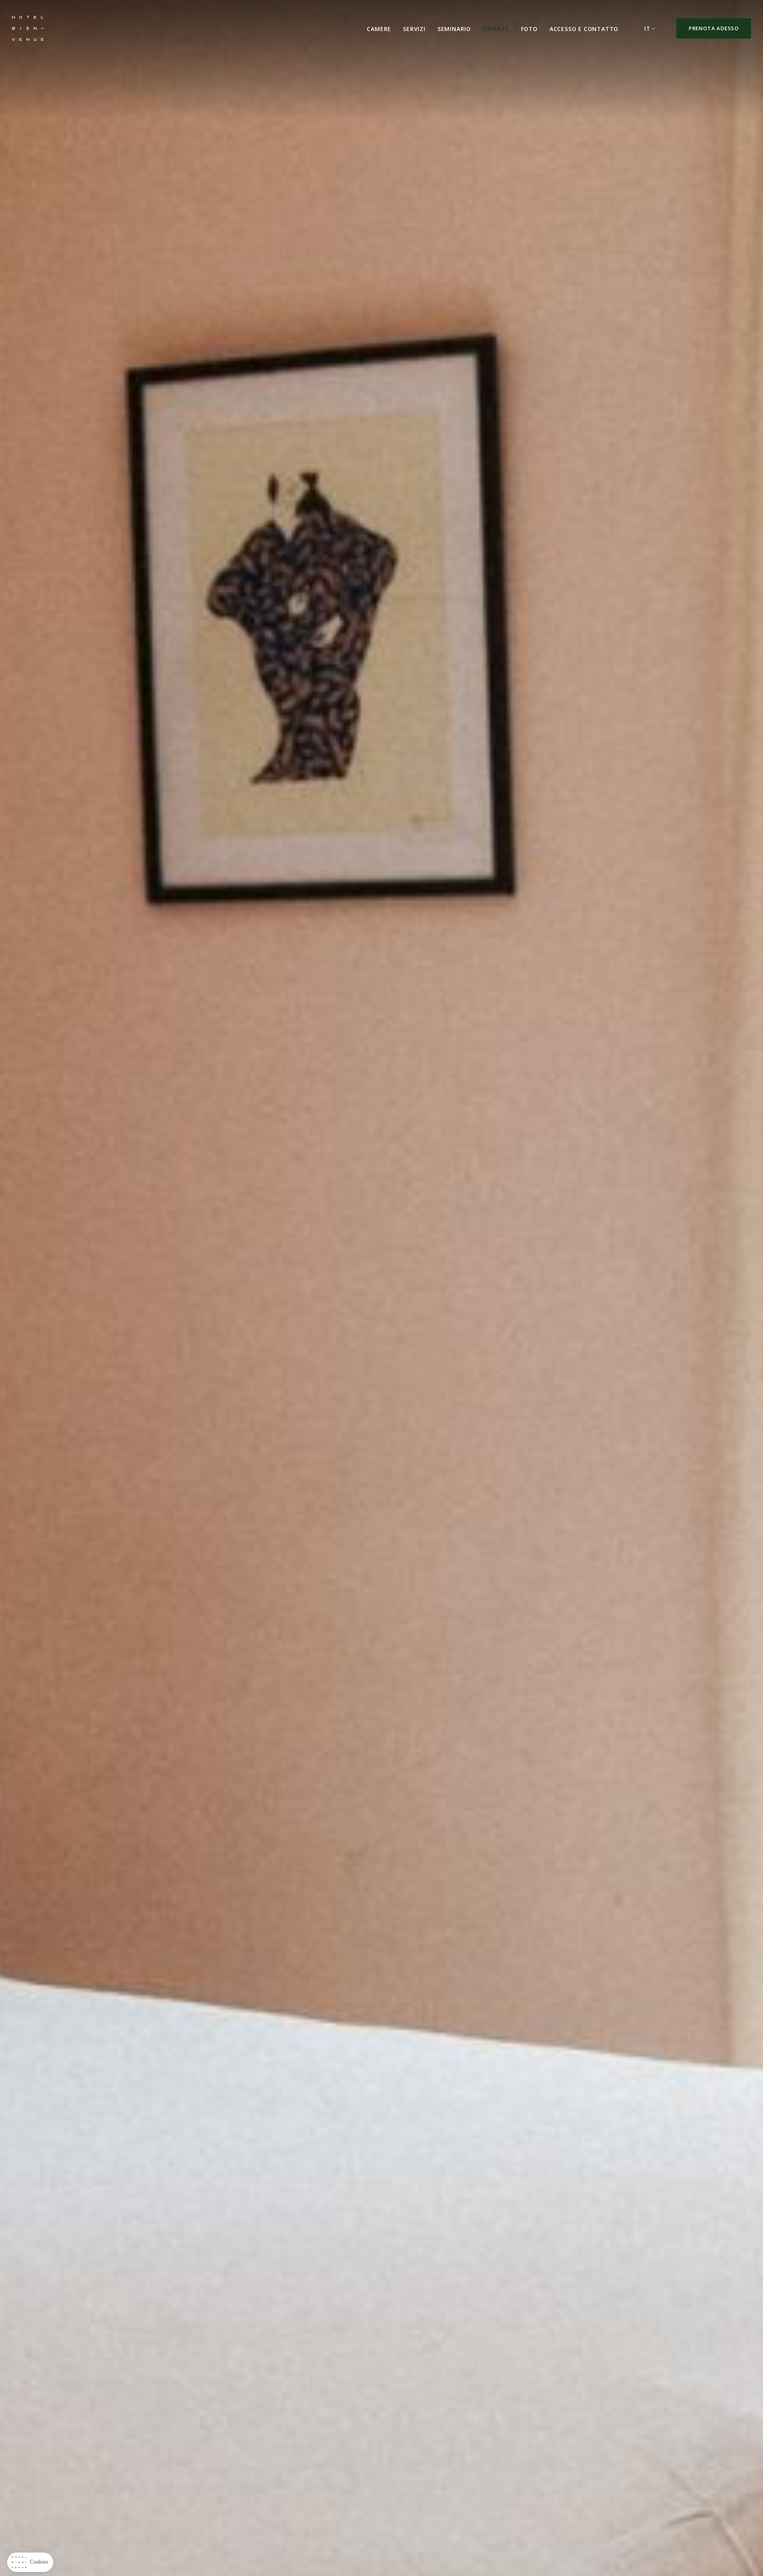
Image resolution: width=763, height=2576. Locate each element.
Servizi (414, 29)
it (647, 28)
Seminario (454, 29)
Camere (379, 29)
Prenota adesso (714, 28)
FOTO (529, 29)
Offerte (496, 29)
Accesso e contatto (584, 29)
